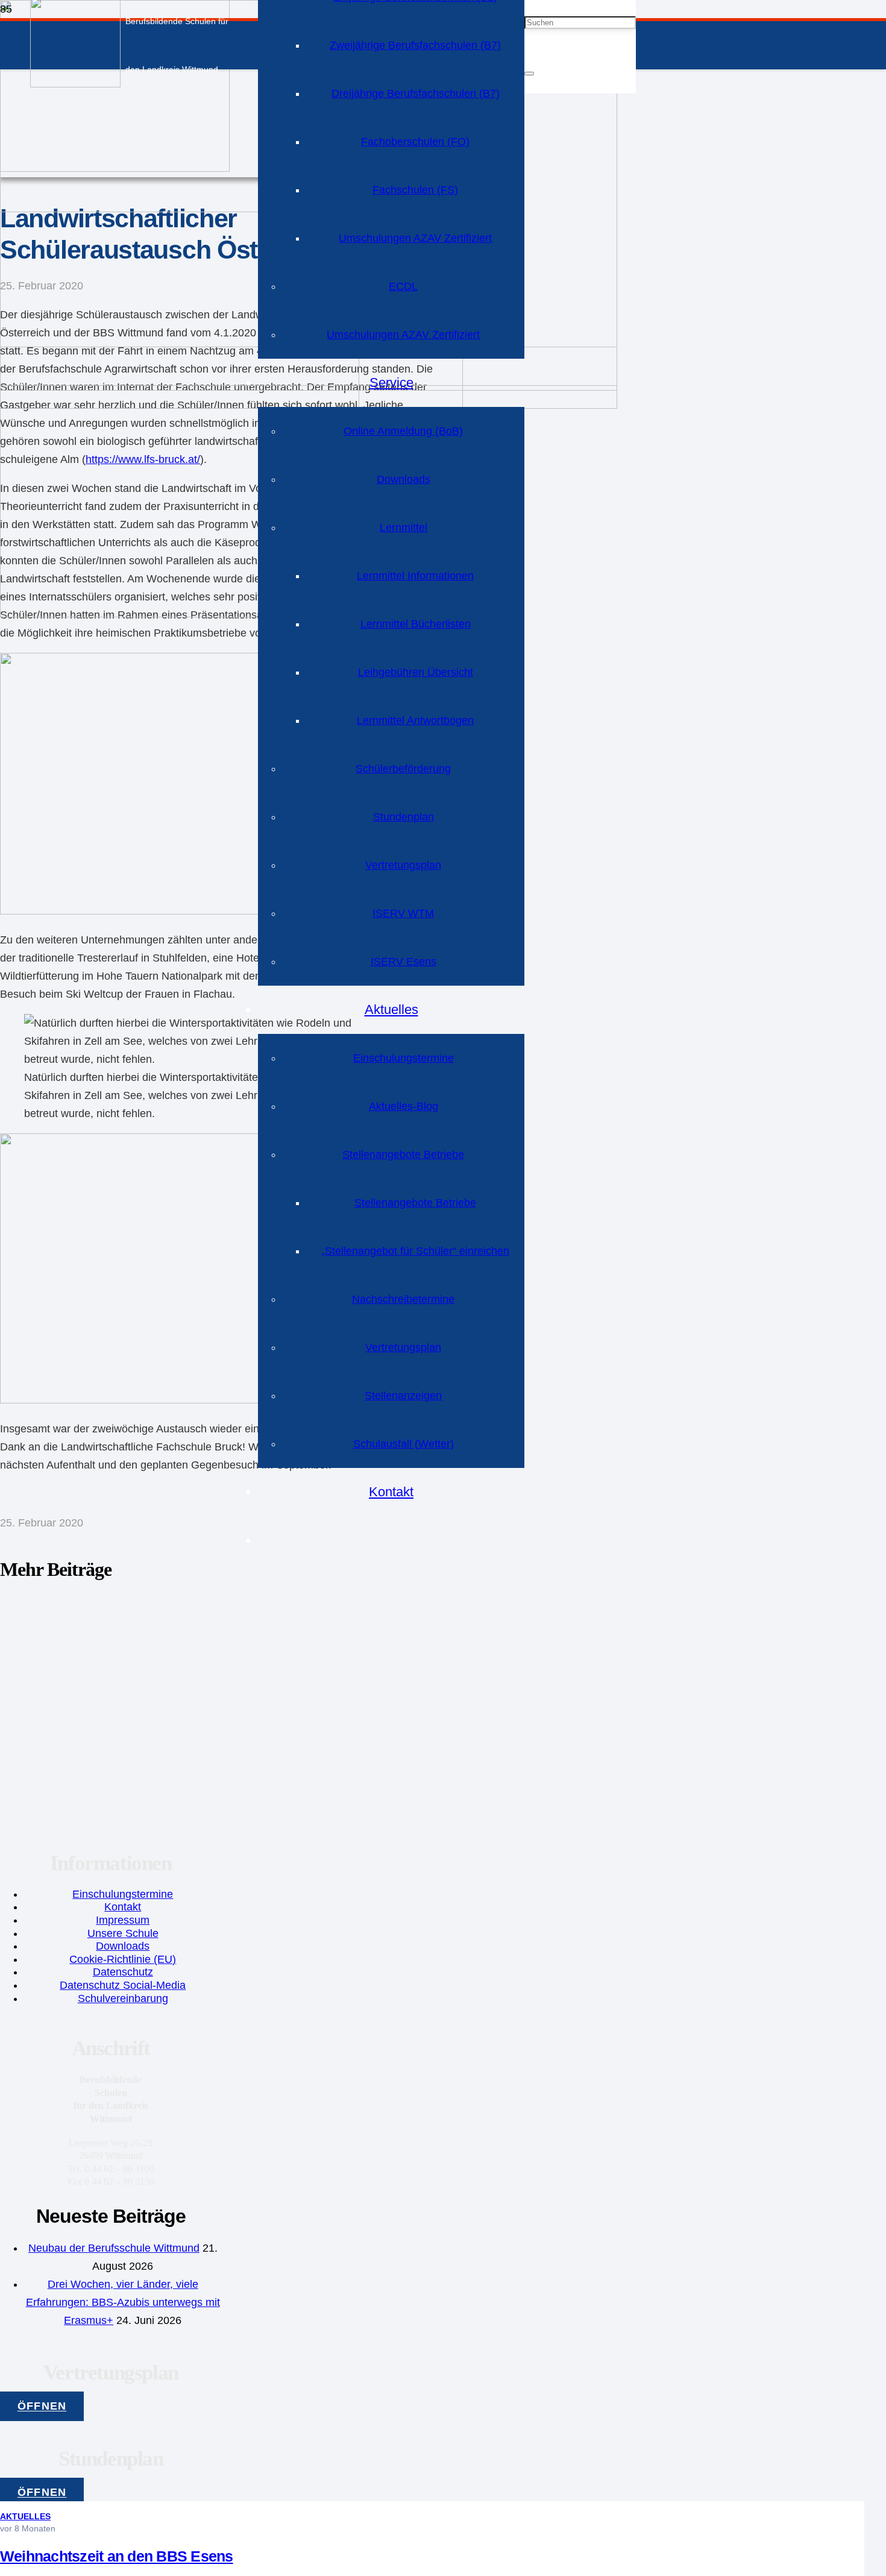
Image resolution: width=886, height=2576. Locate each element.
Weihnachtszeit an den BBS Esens (117, 2556)
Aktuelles (25, 2516)
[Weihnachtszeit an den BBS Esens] (180, 614)
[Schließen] (529, 74)
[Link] (75, 84)
